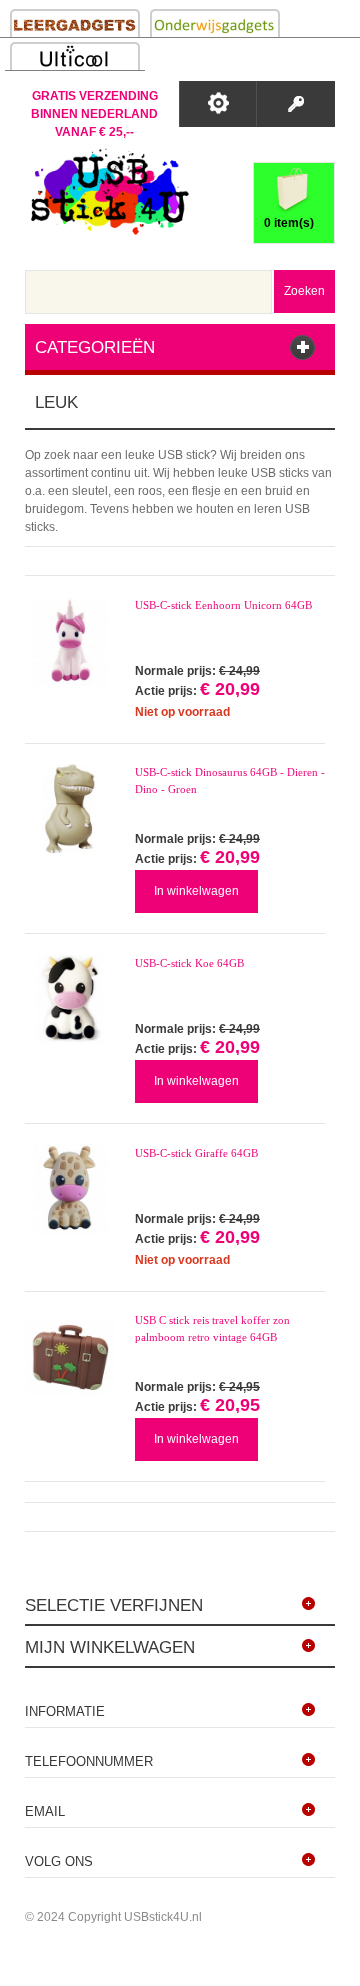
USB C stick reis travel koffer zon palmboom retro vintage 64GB (212, 1328)
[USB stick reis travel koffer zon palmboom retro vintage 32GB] (70, 1357)
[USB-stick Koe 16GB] (70, 999)
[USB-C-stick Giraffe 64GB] (70, 1189)
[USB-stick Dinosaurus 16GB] (70, 809)
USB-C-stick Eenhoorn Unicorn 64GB (223, 605)
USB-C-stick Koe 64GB (189, 963)
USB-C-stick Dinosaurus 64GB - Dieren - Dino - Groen (230, 780)
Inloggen (295, 104)
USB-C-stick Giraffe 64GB (196, 1153)
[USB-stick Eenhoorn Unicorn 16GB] (70, 641)
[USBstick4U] (107, 191)
